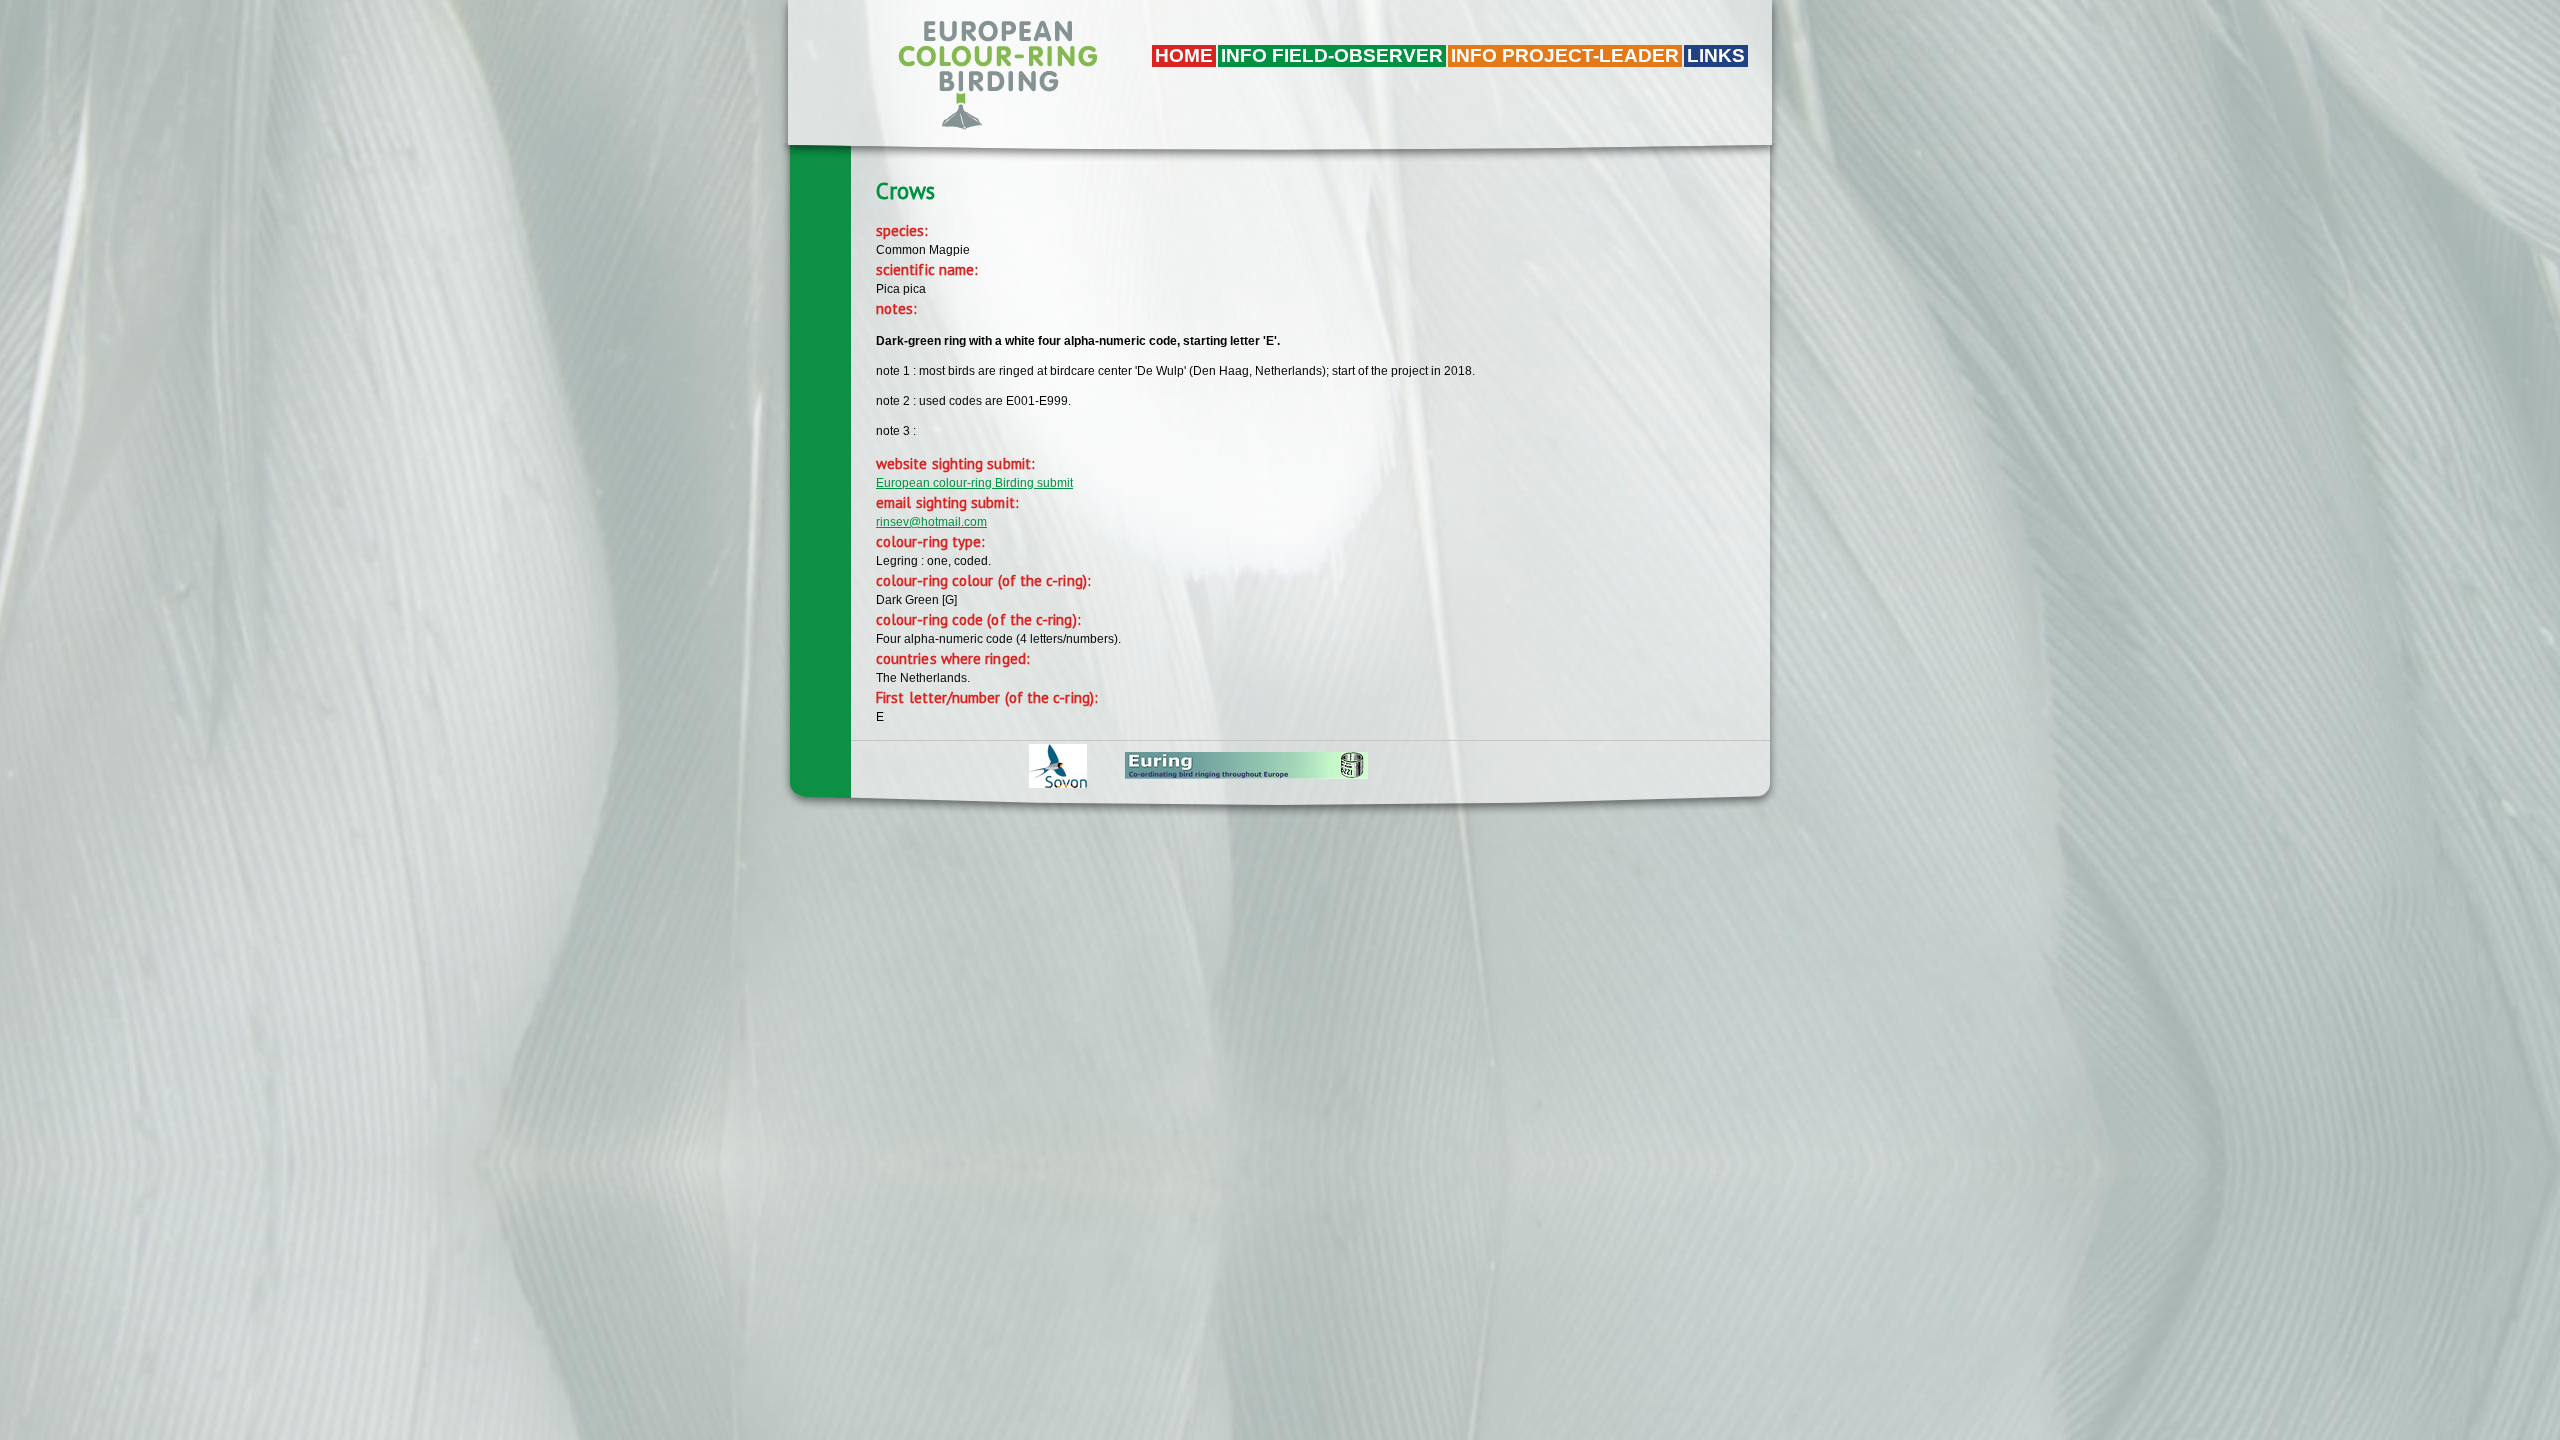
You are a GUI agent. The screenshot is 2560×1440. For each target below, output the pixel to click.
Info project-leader (1565, 55)
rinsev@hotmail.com (931, 522)
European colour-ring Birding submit (974, 483)
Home (1184, 55)
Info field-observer (1332, 55)
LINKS (1716, 55)
